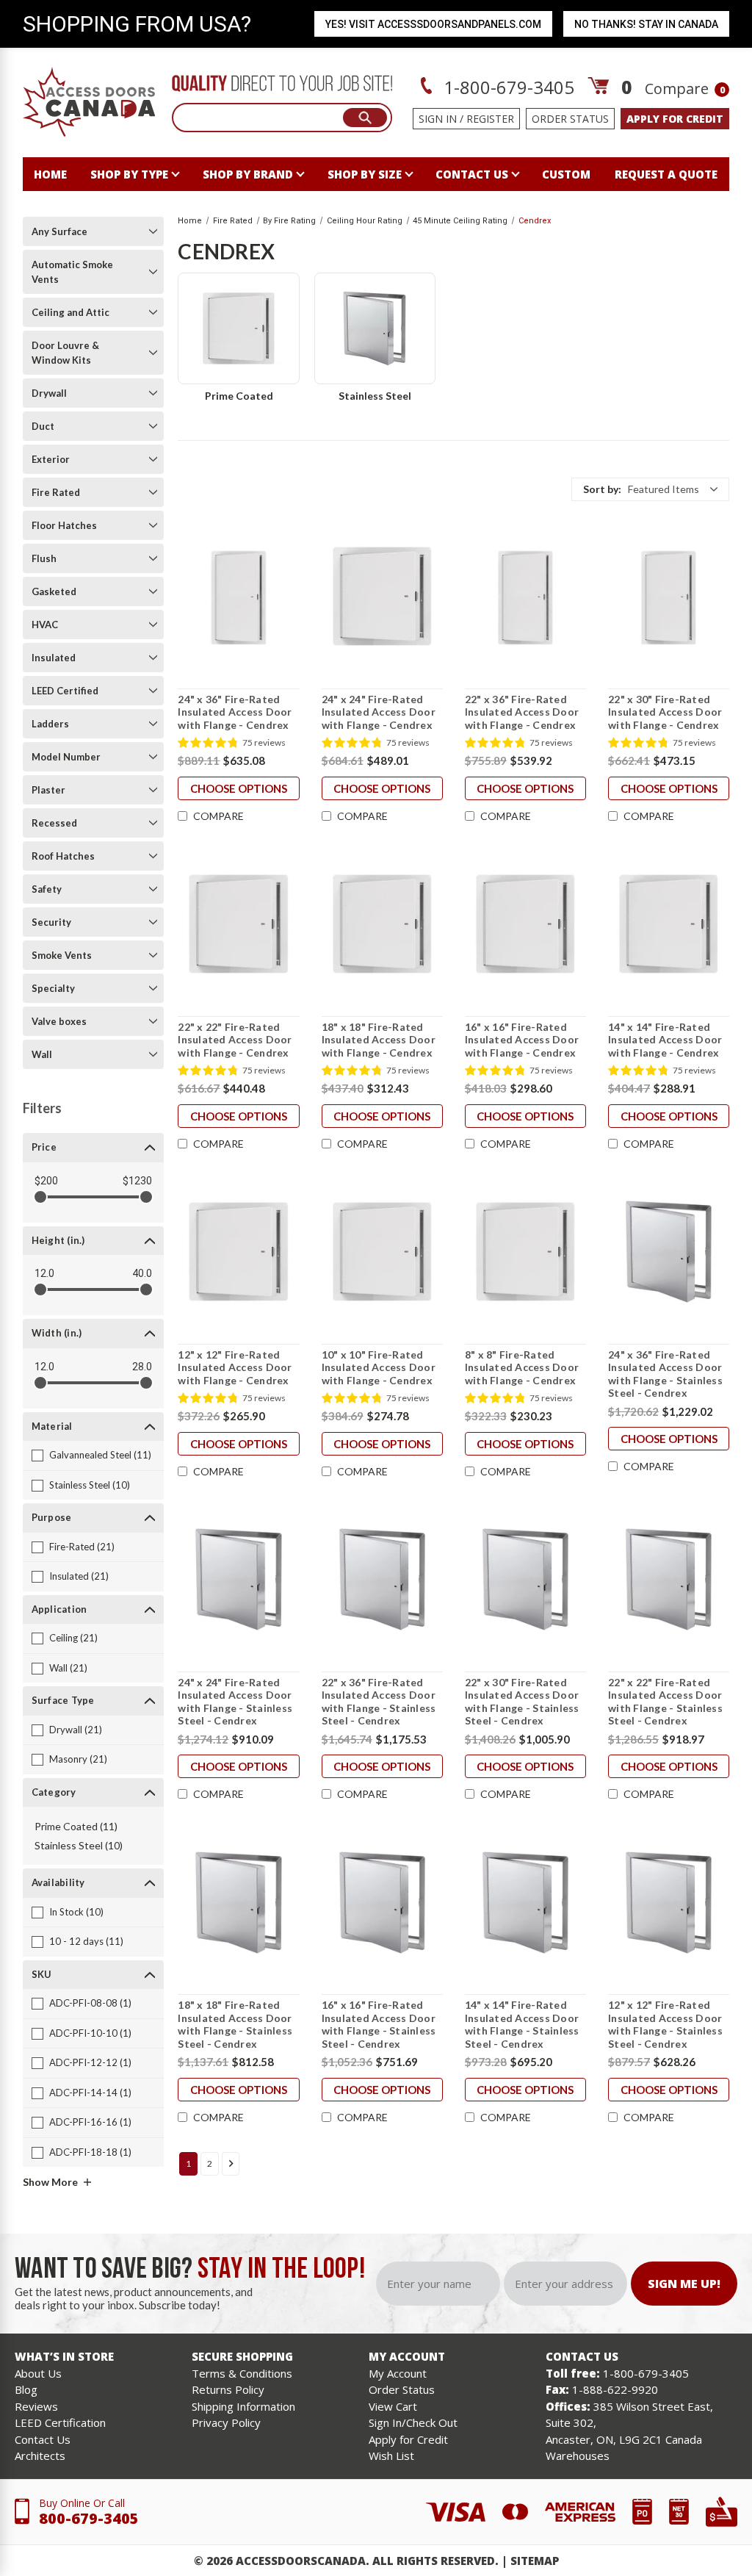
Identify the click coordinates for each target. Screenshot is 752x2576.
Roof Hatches (63, 856)
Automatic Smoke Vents (72, 272)
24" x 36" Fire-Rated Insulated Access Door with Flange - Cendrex (235, 712)
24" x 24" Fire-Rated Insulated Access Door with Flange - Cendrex (379, 712)
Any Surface (59, 231)
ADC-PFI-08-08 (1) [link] (90, 2003)
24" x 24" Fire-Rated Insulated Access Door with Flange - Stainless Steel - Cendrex (235, 1702)
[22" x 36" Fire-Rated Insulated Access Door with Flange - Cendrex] (525, 597)
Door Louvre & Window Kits (65, 353)
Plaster (48, 790)
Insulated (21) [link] (79, 1576)
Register (490, 119)
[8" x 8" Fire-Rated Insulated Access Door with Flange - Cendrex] (525, 1252)
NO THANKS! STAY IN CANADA (646, 24)
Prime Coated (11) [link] (76, 1826)
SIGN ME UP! (684, 2284)
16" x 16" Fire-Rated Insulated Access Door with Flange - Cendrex (522, 1040)
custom (566, 174)
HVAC (45, 625)
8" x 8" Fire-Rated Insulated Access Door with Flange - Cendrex (522, 1367)
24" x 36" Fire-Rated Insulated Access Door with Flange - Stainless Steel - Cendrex (665, 1374)
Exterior (51, 459)
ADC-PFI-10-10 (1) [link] (90, 2033)
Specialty (53, 988)
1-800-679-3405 (507, 87)
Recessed (54, 823)
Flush (44, 558)
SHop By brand (248, 174)
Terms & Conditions (242, 2373)
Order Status (570, 119)
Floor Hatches (64, 525)
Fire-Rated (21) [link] (82, 1547)
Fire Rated (56, 492)
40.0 (142, 1273)
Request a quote (666, 174)
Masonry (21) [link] (78, 1759)
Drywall (49, 393)
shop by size (365, 174)
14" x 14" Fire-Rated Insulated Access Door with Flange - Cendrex (665, 1040)
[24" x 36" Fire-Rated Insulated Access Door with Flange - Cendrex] (238, 597)
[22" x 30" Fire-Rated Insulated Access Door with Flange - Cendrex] (669, 597)
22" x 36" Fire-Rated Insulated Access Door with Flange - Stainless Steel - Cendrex (379, 1702)
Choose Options (239, 788)
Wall (42, 1054)
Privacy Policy (226, 2422)
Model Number (66, 757)
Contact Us (43, 2439)
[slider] (40, 1197)
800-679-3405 (89, 2518)
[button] (650, 489)
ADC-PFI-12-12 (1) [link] (90, 2062)
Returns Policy (228, 2389)
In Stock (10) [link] (76, 1912)
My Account (398, 2373)
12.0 (44, 1273)
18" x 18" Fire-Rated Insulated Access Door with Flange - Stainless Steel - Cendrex (235, 2024)
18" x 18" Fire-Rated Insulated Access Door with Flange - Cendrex (379, 1040)
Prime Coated (239, 396)
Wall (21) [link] (68, 1668)
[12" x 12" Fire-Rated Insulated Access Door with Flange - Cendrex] (238, 1252)
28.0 (142, 1367)
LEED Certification (60, 2422)
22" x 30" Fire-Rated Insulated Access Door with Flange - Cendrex (665, 712)
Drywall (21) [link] (76, 1730)
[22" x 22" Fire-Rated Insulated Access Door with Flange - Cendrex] (238, 924)
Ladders (50, 724)
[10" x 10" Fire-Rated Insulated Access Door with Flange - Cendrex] (382, 1252)
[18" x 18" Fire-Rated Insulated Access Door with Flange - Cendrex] (382, 924)
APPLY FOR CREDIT (675, 119)
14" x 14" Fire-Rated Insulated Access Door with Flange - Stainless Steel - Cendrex (522, 2024)
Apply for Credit (408, 2439)
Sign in (438, 119)
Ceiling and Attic (70, 312)
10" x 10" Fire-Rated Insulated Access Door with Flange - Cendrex (379, 1367)
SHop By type (129, 174)
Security (51, 922)
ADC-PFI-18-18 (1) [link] (90, 2152)
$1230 (137, 1181)
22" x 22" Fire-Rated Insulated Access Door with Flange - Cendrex (235, 1040)
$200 (46, 1181)
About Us (38, 2373)
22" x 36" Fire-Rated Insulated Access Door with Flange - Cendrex (522, 712)
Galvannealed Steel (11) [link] (100, 1455)
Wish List (391, 2456)
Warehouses (578, 2456)
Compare (685, 89)
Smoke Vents (62, 955)
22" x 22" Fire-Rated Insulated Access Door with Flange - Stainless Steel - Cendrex (665, 1702)
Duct (43, 426)
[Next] (231, 2164)
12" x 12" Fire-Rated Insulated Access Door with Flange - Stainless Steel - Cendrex (665, 2024)
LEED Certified (65, 691)
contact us (472, 174)
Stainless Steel (375, 396)
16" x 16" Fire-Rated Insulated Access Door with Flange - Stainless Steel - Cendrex (379, 2024)
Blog (26, 2389)
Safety (47, 889)
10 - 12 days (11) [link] (86, 1941)
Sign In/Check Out (413, 2422)
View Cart (393, 2406)
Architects (40, 2456)
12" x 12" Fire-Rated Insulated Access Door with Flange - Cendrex (235, 1367)
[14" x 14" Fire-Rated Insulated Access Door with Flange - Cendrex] (669, 924)
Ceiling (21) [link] (73, 1638)
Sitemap (535, 2561)
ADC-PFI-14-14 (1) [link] (90, 2093)
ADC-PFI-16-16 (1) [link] (90, 2122)
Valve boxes (59, 1021)
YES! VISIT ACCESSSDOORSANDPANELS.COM (433, 24)
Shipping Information (243, 2406)
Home (50, 174)
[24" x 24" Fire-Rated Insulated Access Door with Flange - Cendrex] (382, 597)
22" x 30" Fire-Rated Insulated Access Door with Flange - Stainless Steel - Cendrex (522, 1702)
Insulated (54, 658)
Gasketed (54, 591)
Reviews (36, 2406)
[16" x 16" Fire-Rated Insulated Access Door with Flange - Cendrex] (525, 924)
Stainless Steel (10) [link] (90, 1485)
